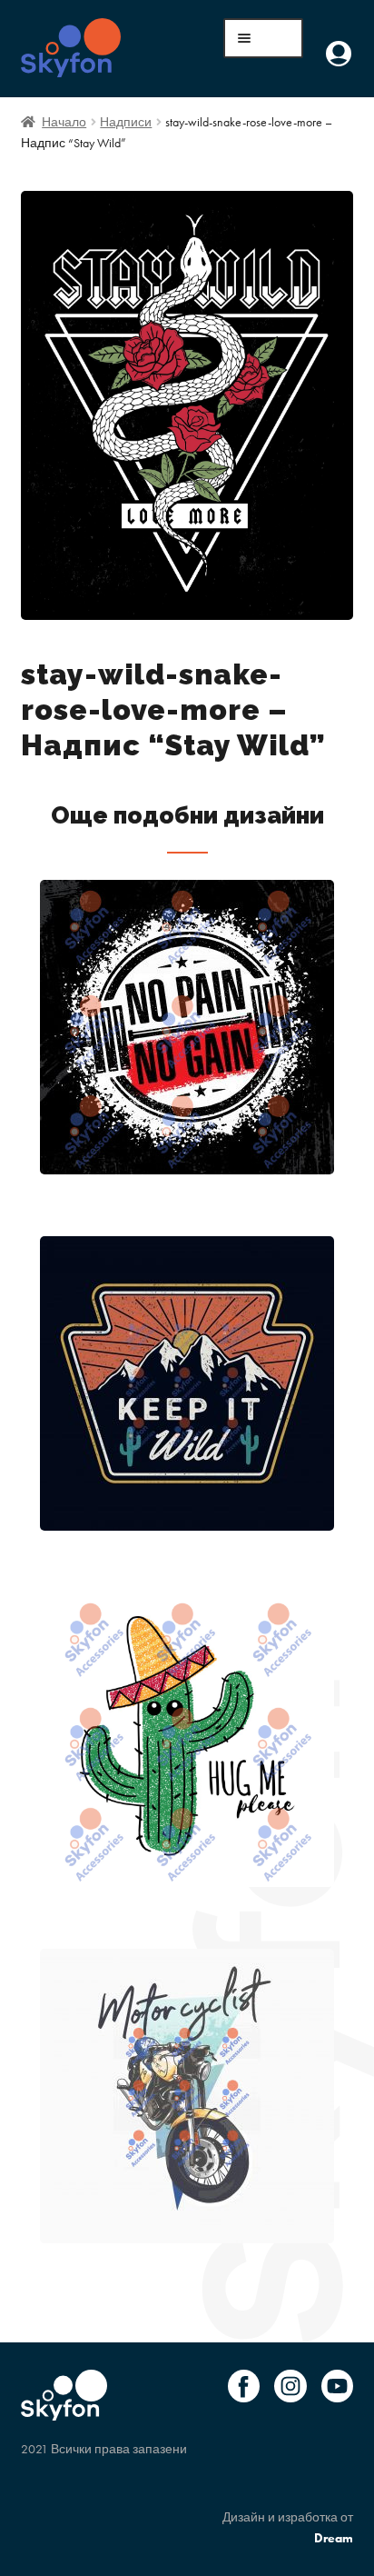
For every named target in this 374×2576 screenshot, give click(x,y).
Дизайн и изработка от (288, 2527)
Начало (64, 122)
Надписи (126, 122)
